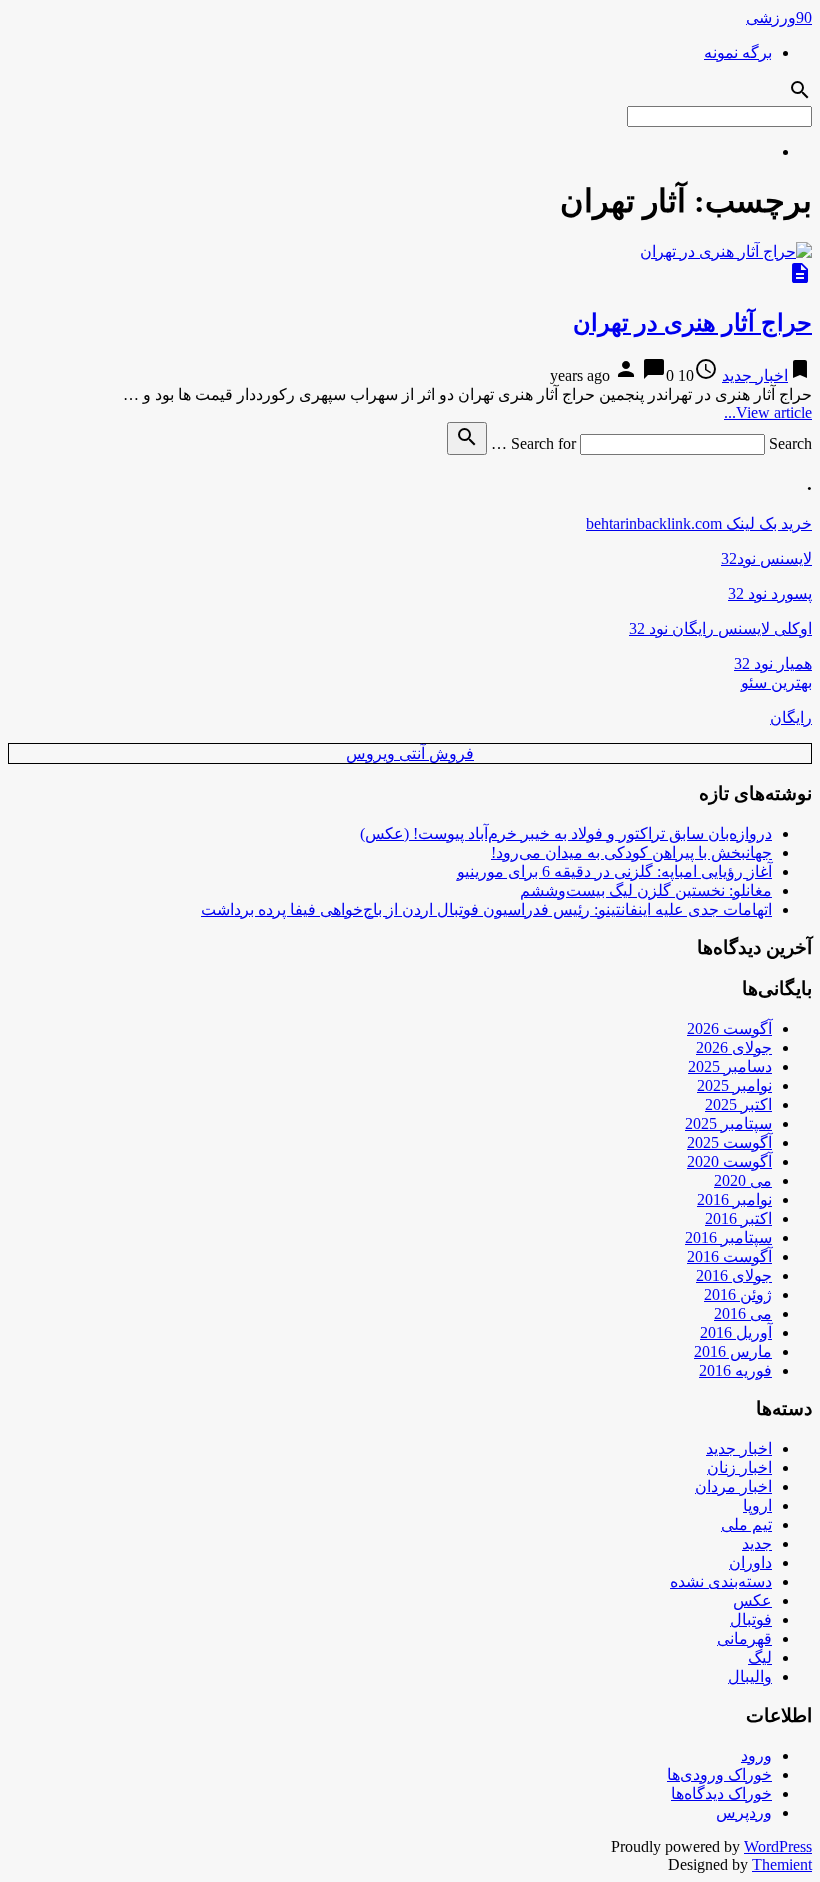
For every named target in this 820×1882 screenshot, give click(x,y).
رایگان (791, 717)
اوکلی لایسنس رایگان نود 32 (720, 628)
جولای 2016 (734, 1275)
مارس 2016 (733, 1351)
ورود (756, 1755)
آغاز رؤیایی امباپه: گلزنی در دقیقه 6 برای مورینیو (614, 871)
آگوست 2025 (729, 1142)
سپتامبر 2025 (728, 1123)
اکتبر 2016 (738, 1218)
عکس (752, 1600)
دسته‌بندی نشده (721, 1581)
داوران (750, 1562)
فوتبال (751, 1619)
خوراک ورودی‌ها (719, 1774)
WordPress (778, 1846)
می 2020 (743, 1180)
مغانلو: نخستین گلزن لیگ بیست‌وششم (646, 890)
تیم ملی (746, 1524)
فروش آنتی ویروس (410, 753)
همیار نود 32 (773, 663)
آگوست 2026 (729, 1028)
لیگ (760, 1657)
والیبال (750, 1676)
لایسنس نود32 (766, 558)
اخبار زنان (739, 1467)
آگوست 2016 (729, 1256)
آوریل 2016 (736, 1332)
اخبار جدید (755, 375)
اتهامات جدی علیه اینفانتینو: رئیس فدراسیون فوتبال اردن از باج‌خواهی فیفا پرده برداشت (486, 909)
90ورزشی (779, 17)
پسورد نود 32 (770, 593)
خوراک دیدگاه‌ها (721, 1793)
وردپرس (744, 1812)
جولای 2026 (734, 1047)
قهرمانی (744, 1638)
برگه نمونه (738, 52)
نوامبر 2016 (734, 1199)
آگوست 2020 (729, 1161)
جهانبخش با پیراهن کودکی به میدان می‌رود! (631, 852)
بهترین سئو (776, 682)
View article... (768, 412)
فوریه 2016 (735, 1370)
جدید (757, 1543)
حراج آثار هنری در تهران (692, 323)
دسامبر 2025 (730, 1066)
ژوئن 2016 (738, 1294)
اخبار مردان (733, 1486)
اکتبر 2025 (738, 1104)
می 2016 (743, 1313)
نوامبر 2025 (734, 1085)
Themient (782, 1864)
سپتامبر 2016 (728, 1237)
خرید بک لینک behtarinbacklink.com (699, 523)
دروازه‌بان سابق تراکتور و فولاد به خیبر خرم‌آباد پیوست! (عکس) (566, 833)
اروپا (757, 1505)
